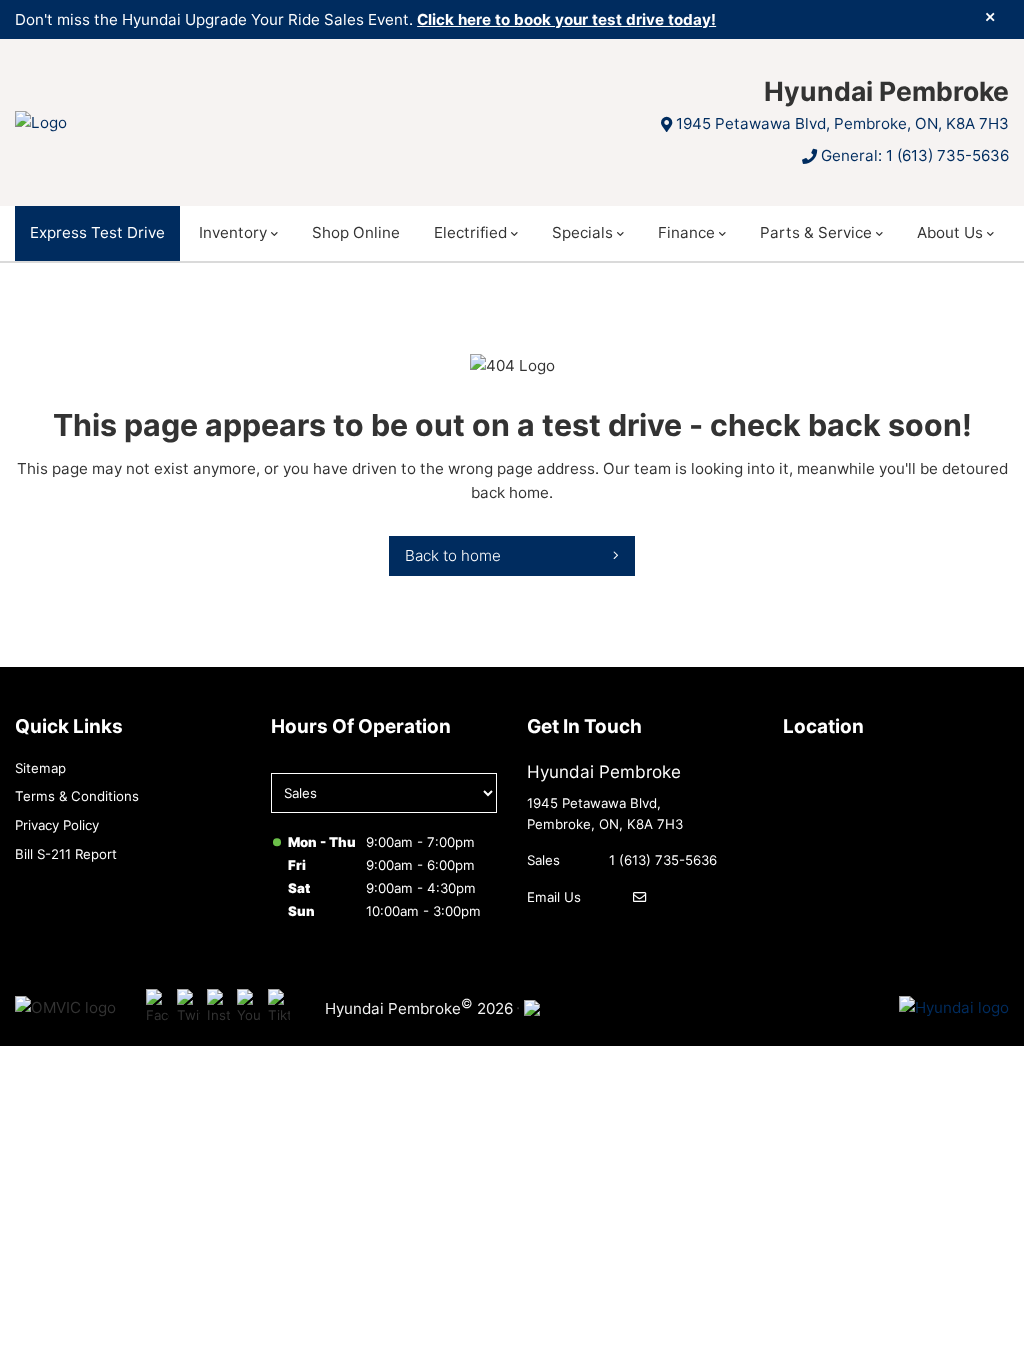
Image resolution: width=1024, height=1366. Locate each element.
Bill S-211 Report (66, 854)
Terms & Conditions (77, 796)
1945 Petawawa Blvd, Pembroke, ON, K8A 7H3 (842, 123)
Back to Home (453, 555)
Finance (686, 232)
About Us (950, 232)
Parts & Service (816, 232)
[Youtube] (248, 1008)
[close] (990, 17)
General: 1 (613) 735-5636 (915, 155)
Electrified (470, 232)
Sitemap (40, 768)
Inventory (233, 232)
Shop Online (356, 232)
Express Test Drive (97, 232)
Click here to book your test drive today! (566, 19)
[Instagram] (218, 1008)
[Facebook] (157, 1008)
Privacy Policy (57, 825)
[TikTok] (279, 1008)
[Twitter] (188, 1008)
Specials (582, 232)
